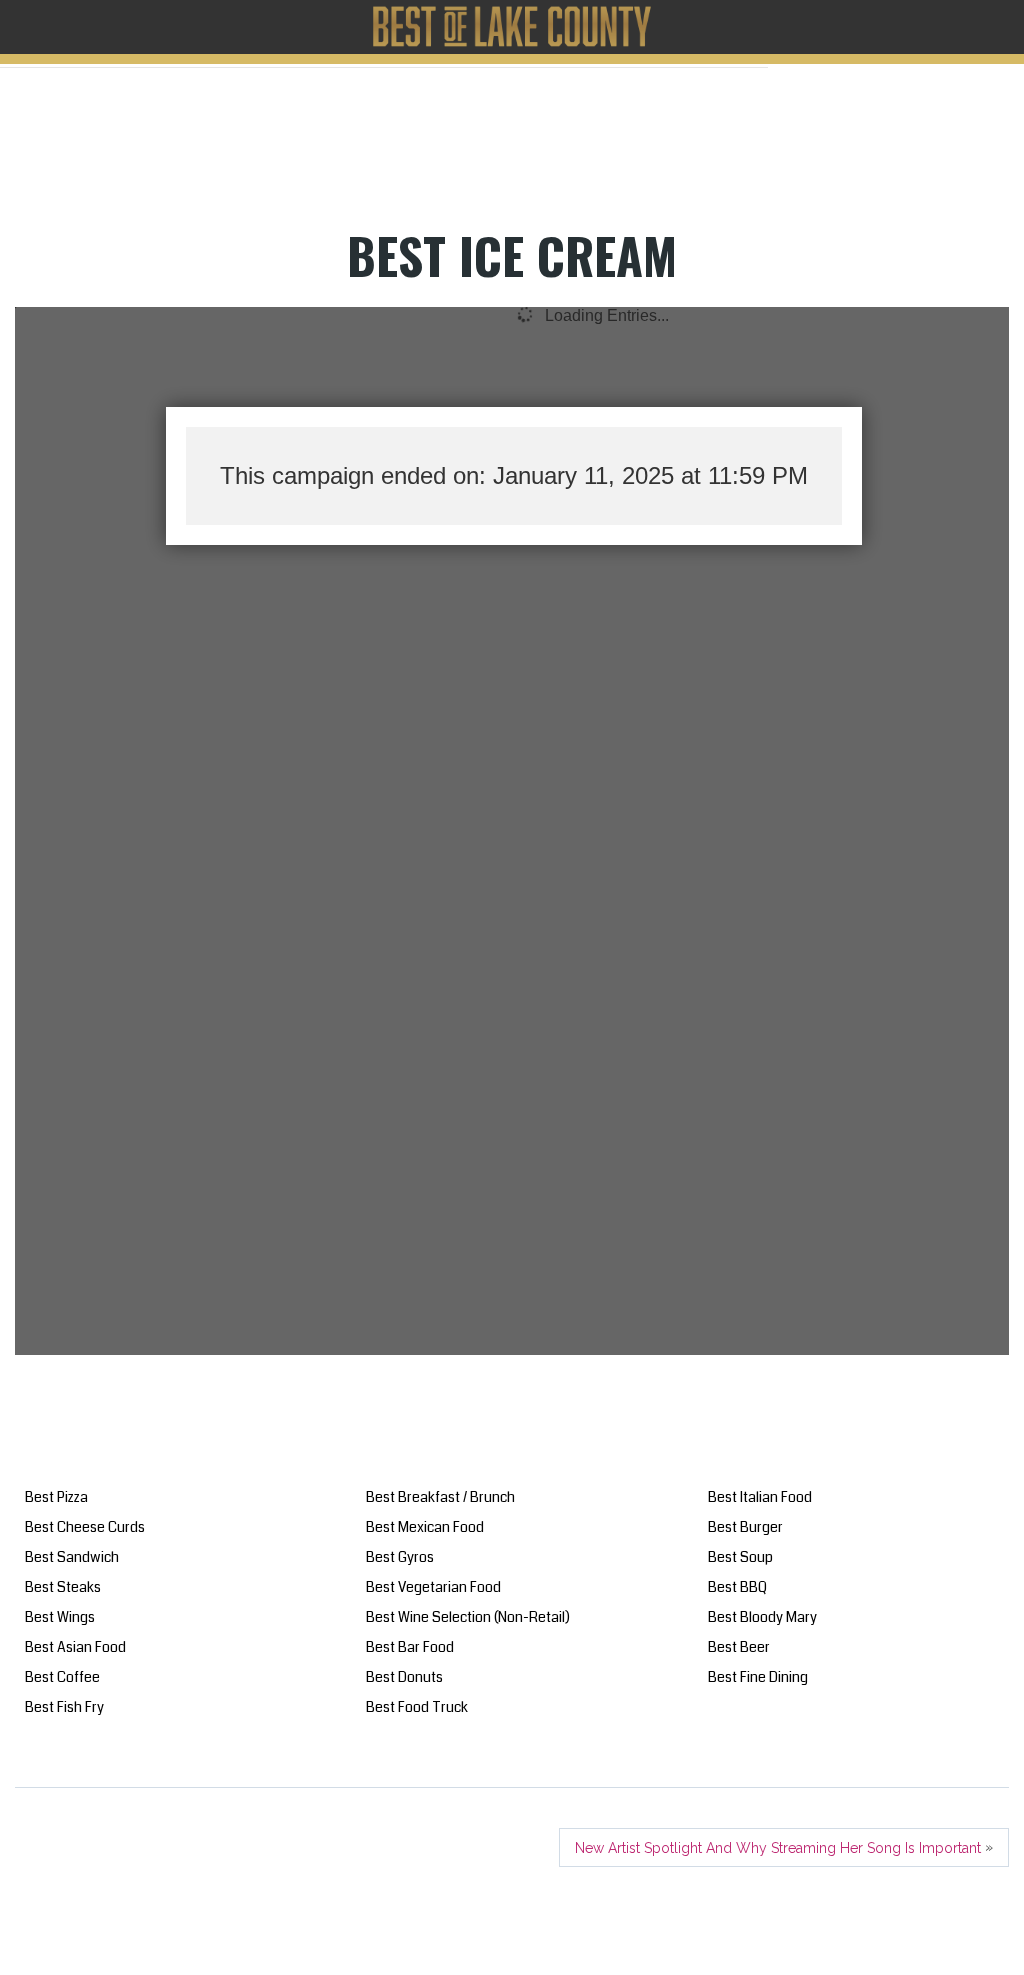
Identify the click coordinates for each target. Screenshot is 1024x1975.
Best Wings (60, 1617)
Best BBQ (737, 1587)
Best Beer (739, 1647)
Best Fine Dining (758, 1677)
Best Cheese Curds (85, 1527)
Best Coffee (62, 1677)
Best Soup (740, 1557)
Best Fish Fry (64, 1707)
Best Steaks (63, 1587)
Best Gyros (400, 1557)
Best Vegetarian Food (433, 1587)
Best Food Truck (417, 1707)
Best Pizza (56, 1497)
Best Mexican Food (425, 1527)
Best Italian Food (760, 1497)
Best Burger (745, 1527)
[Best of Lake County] (512, 26)
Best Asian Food (75, 1647)
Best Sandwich (72, 1557)
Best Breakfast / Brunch (440, 1497)
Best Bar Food (410, 1647)
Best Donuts (404, 1677)
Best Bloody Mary (762, 1617)
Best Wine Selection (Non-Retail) (468, 1617)
